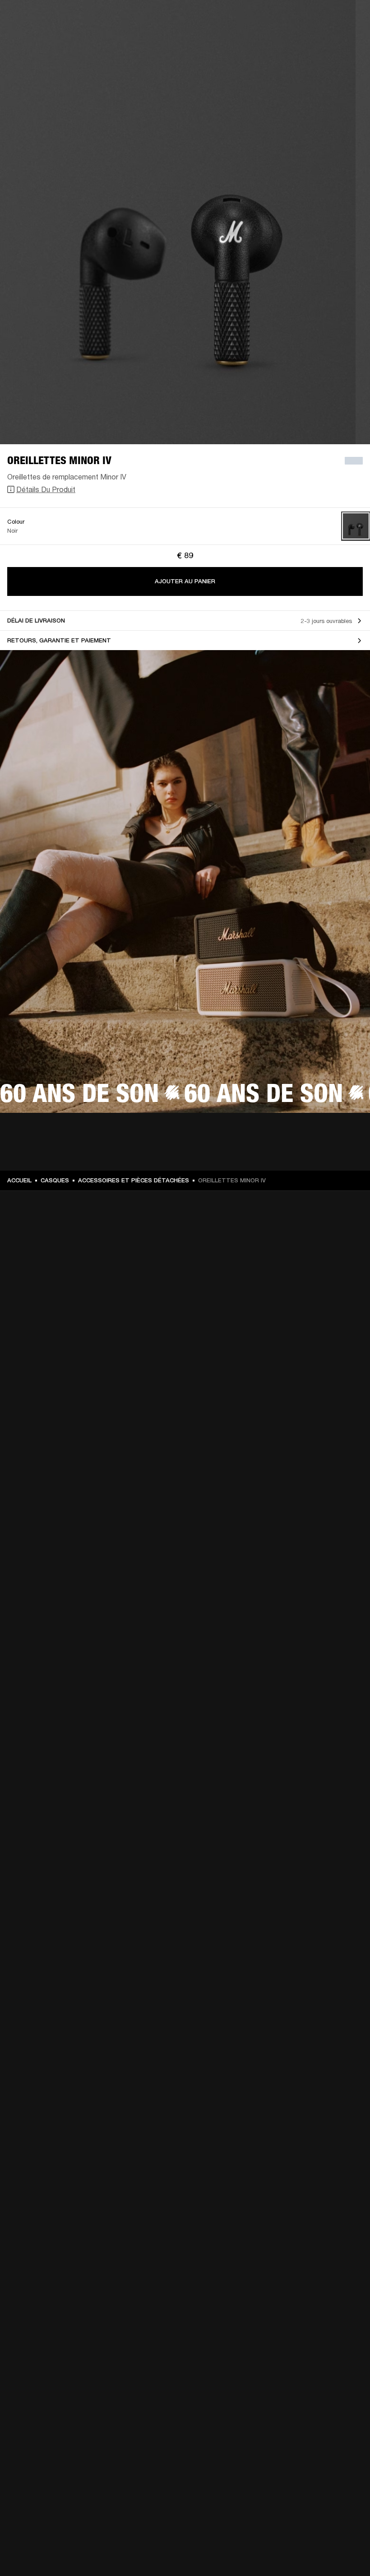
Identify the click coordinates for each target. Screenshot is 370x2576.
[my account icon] (318, 41)
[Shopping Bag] (333, 41)
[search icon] (304, 41)
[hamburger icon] (347, 41)
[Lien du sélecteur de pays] (347, 19)
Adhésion (225, 19)
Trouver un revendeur (276, 19)
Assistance (274, 41)
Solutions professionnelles (165, 19)
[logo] (36, 36)
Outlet (325, 19)
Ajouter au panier (185, 581)
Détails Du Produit (46, 489)
